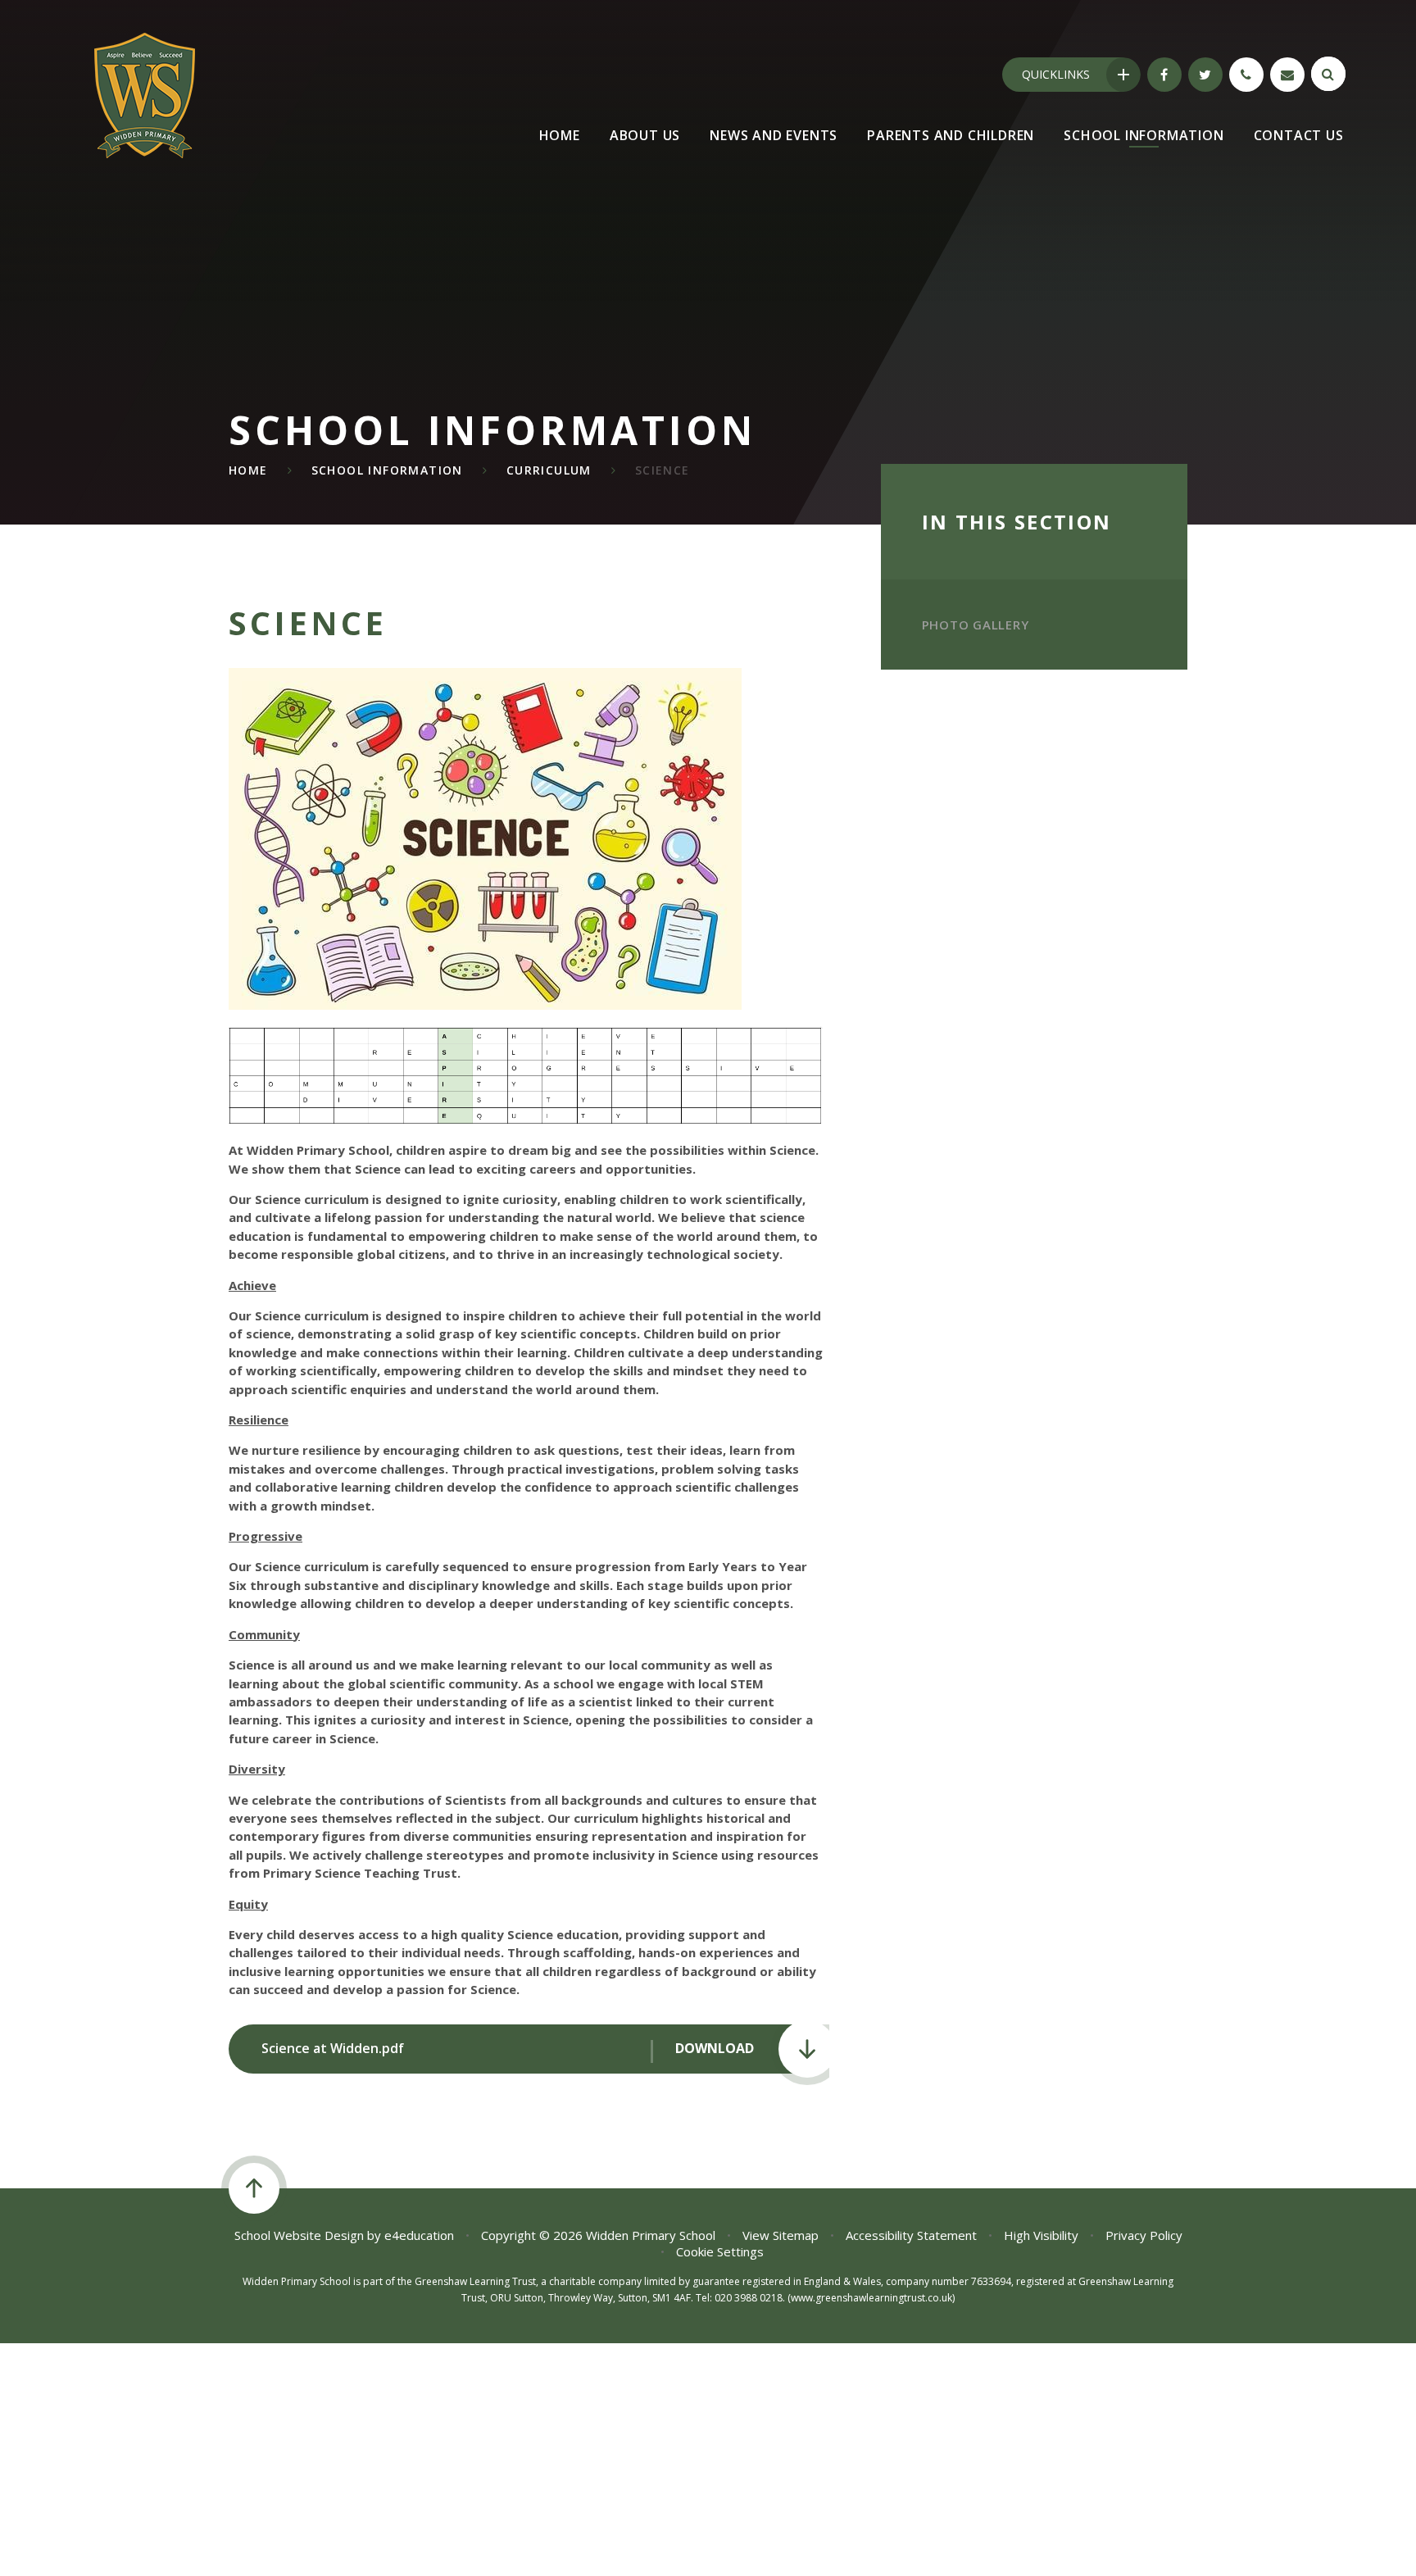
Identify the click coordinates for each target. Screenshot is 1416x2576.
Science (663, 470)
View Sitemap (781, 2235)
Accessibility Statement (911, 2235)
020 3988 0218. (750, 2298)
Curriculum (549, 470)
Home (248, 470)
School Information (387, 470)
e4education (419, 2235)
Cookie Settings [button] (720, 2251)
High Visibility (1041, 2235)
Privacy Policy (1144, 2235)
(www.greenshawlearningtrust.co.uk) (870, 2298)
